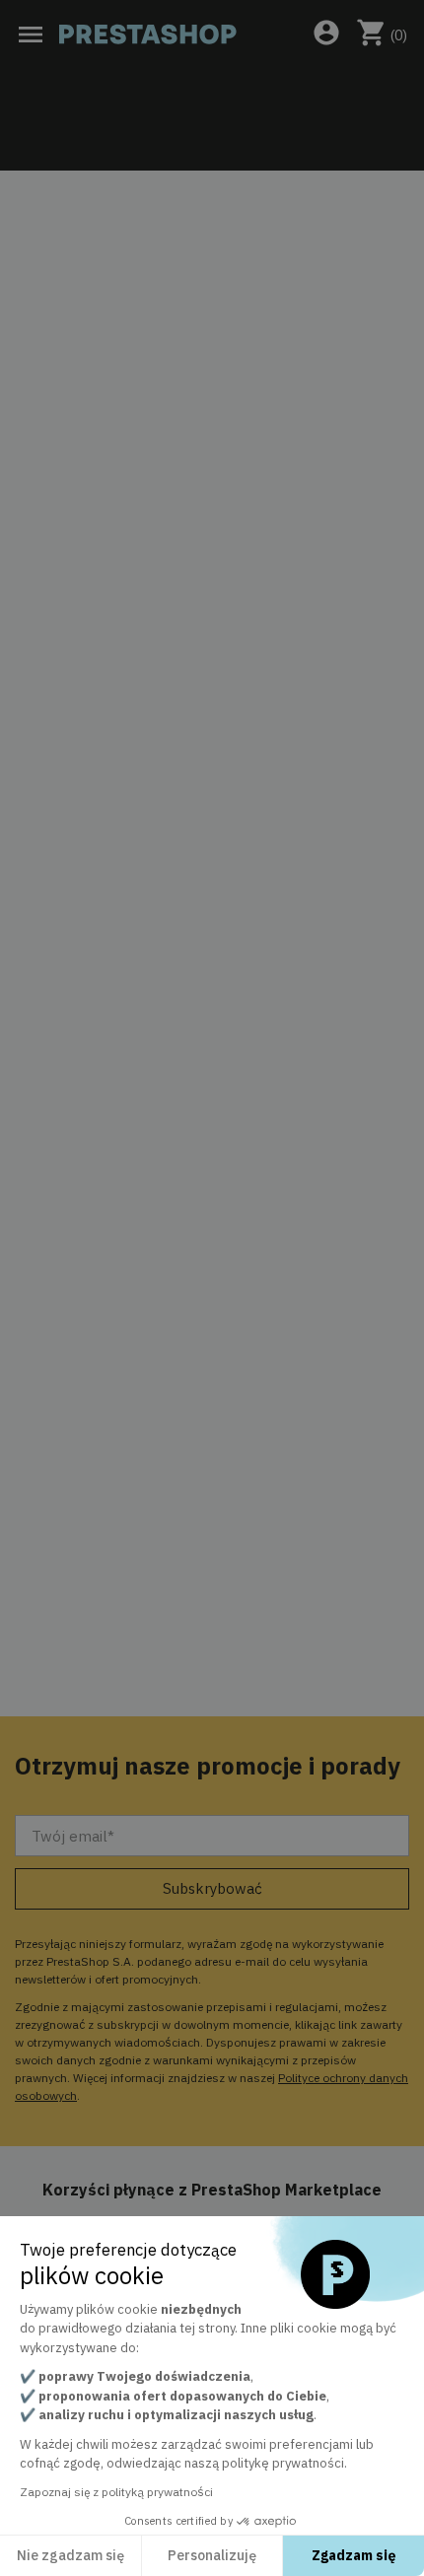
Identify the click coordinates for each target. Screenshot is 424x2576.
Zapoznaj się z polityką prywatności (116, 2492)
